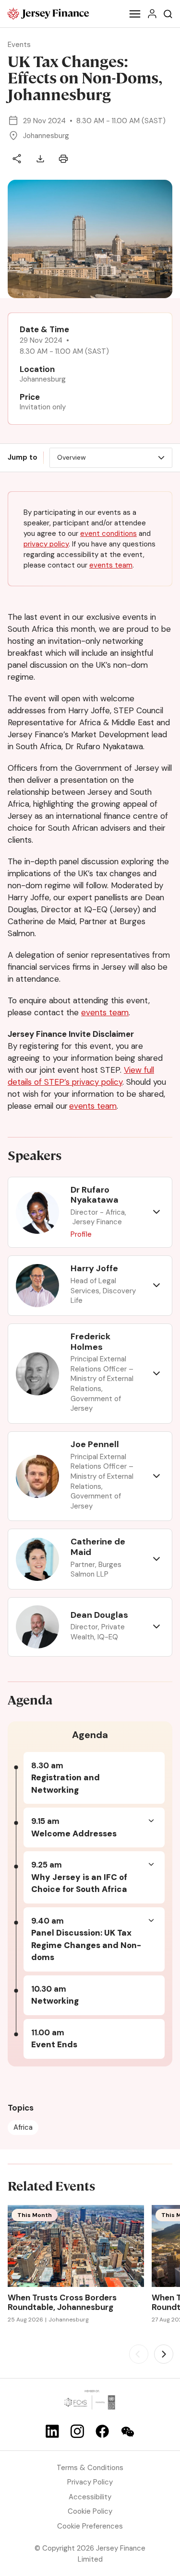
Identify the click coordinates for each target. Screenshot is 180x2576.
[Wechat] (128, 2432)
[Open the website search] (168, 14)
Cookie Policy (90, 2511)
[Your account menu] (152, 14)
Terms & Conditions (90, 2468)
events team (111, 565)
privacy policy (46, 544)
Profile (81, 1234)
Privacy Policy (90, 2482)
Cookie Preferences (90, 2526)
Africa (23, 2127)
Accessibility (90, 2497)
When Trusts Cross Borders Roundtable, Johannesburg (62, 2303)
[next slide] (164, 2354)
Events (19, 45)
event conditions (108, 534)
